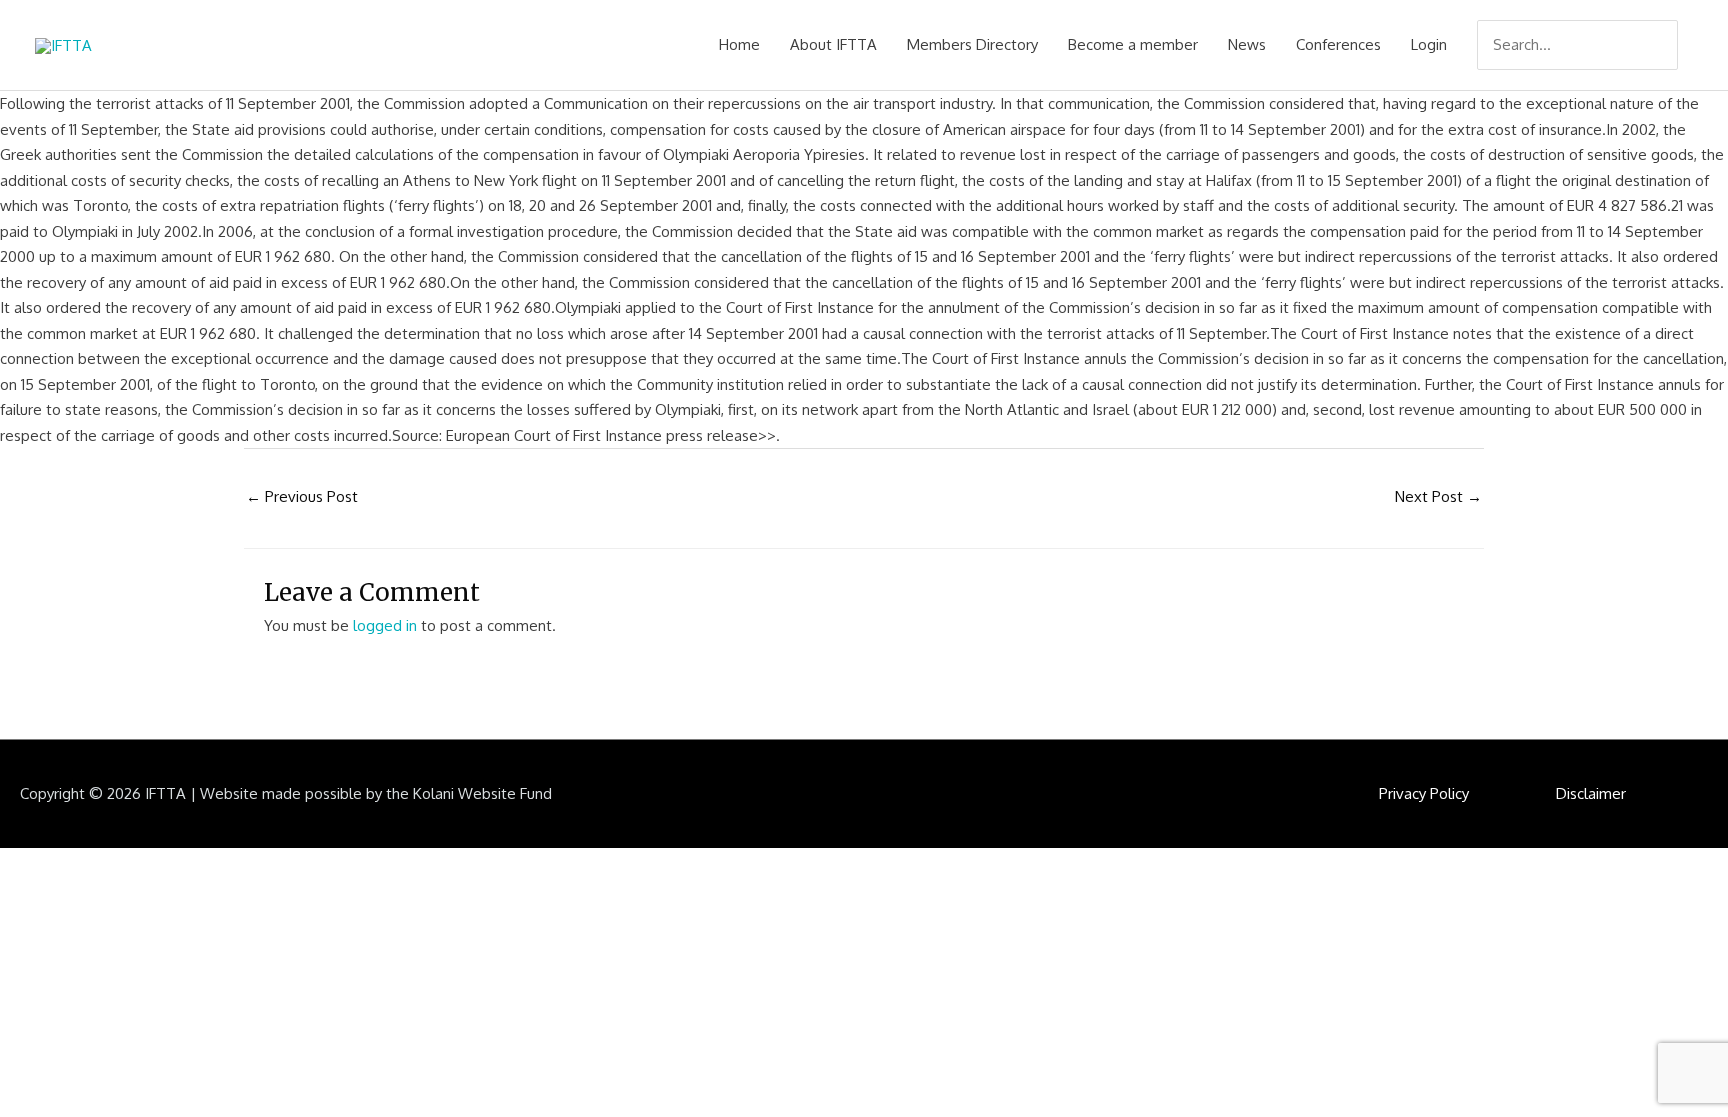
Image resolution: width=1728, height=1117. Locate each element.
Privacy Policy (1424, 793)
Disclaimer (1591, 793)
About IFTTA (833, 44)
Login (1429, 44)
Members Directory (972, 44)
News (1247, 44)
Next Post (1438, 496)
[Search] (1665, 45)
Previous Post (302, 496)
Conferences (1338, 44)
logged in (385, 625)
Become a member (1133, 44)
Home (739, 44)
